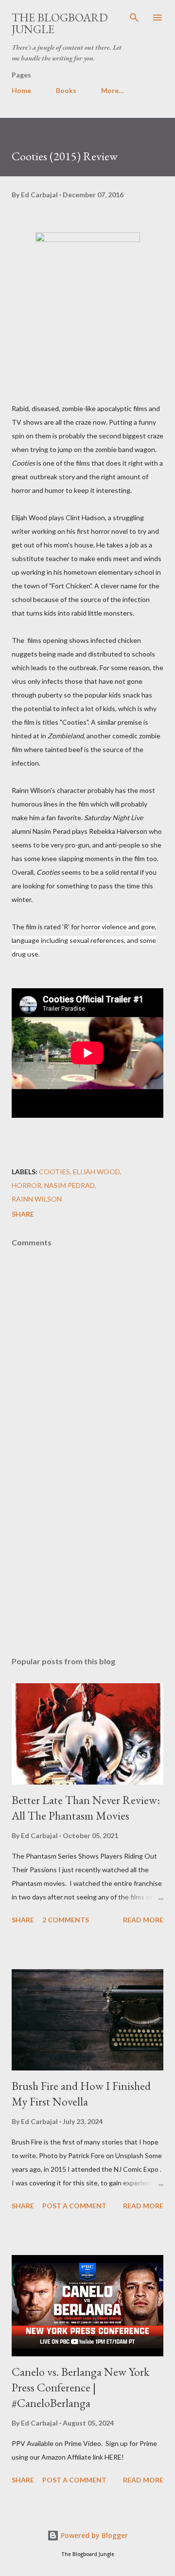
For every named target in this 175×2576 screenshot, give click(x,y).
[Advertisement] (87, 1564)
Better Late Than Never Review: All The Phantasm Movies (86, 1808)
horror (26, 1185)
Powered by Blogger (93, 2535)
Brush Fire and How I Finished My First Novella (81, 2094)
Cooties (54, 1172)
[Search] (134, 18)
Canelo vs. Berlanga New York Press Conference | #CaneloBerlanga (80, 2387)
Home (21, 90)
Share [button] (23, 1214)
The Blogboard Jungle (60, 23)
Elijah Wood (96, 1172)
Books (66, 90)
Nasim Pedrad (70, 1185)
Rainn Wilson (37, 1199)
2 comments (66, 1920)
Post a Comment (74, 2206)
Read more (143, 1920)
